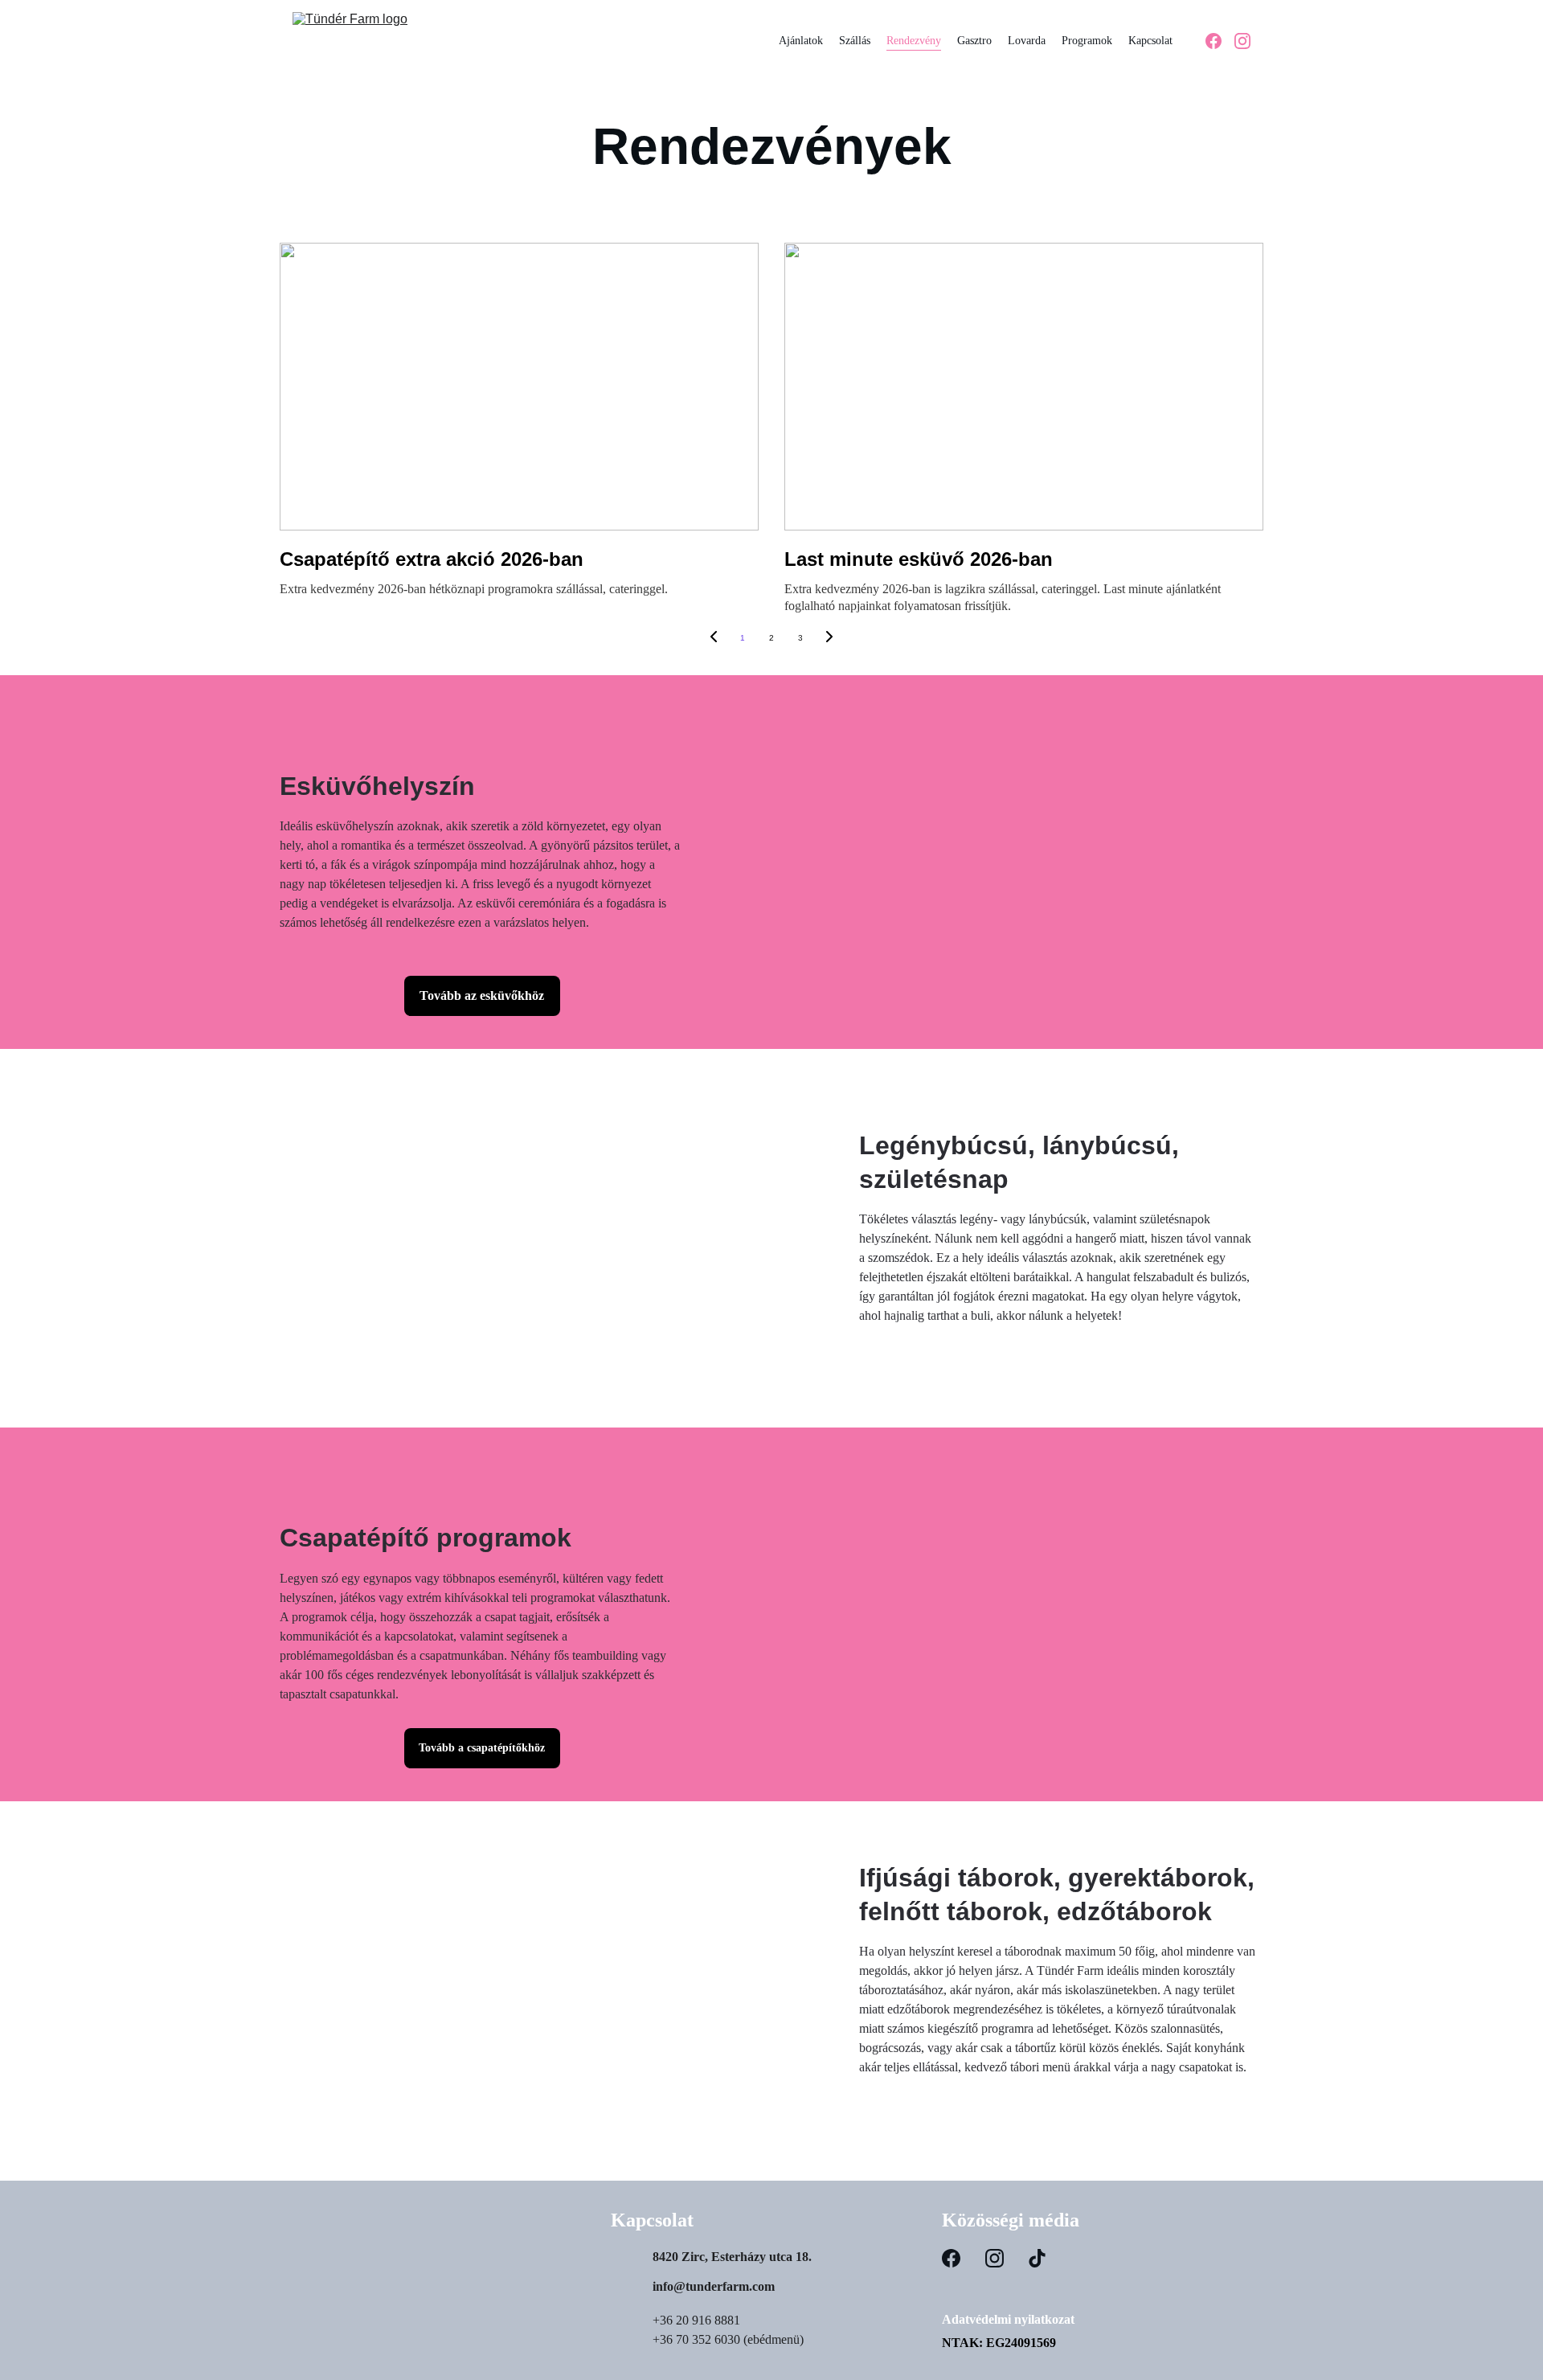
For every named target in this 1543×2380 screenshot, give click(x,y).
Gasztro (974, 41)
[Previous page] (714, 638)
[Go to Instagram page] (1242, 41)
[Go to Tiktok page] (1037, 2258)
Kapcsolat (1150, 41)
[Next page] (829, 638)
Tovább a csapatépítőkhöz (482, 1748)
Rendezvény (914, 41)
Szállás (855, 41)
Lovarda (1027, 41)
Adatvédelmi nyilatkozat (1008, 2319)
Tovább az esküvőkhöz (482, 995)
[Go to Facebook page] (1220, 41)
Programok (1087, 41)
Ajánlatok (801, 41)
